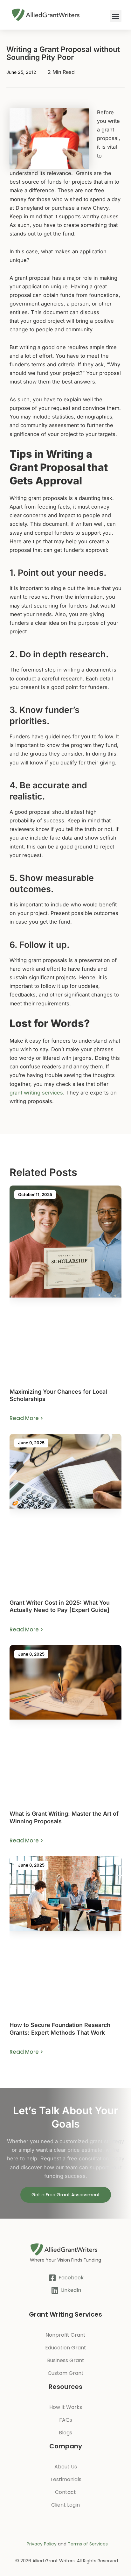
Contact (65, 2492)
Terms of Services (88, 2544)
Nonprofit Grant (65, 2335)
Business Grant (66, 2360)
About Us (66, 2467)
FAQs (66, 2420)
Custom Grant (66, 2373)
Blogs (65, 2433)
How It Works (66, 2407)
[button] (116, 16)
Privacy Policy (42, 2544)
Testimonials (66, 2479)
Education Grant (66, 2348)
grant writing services (36, 1093)
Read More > (26, 1418)
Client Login (65, 2505)
